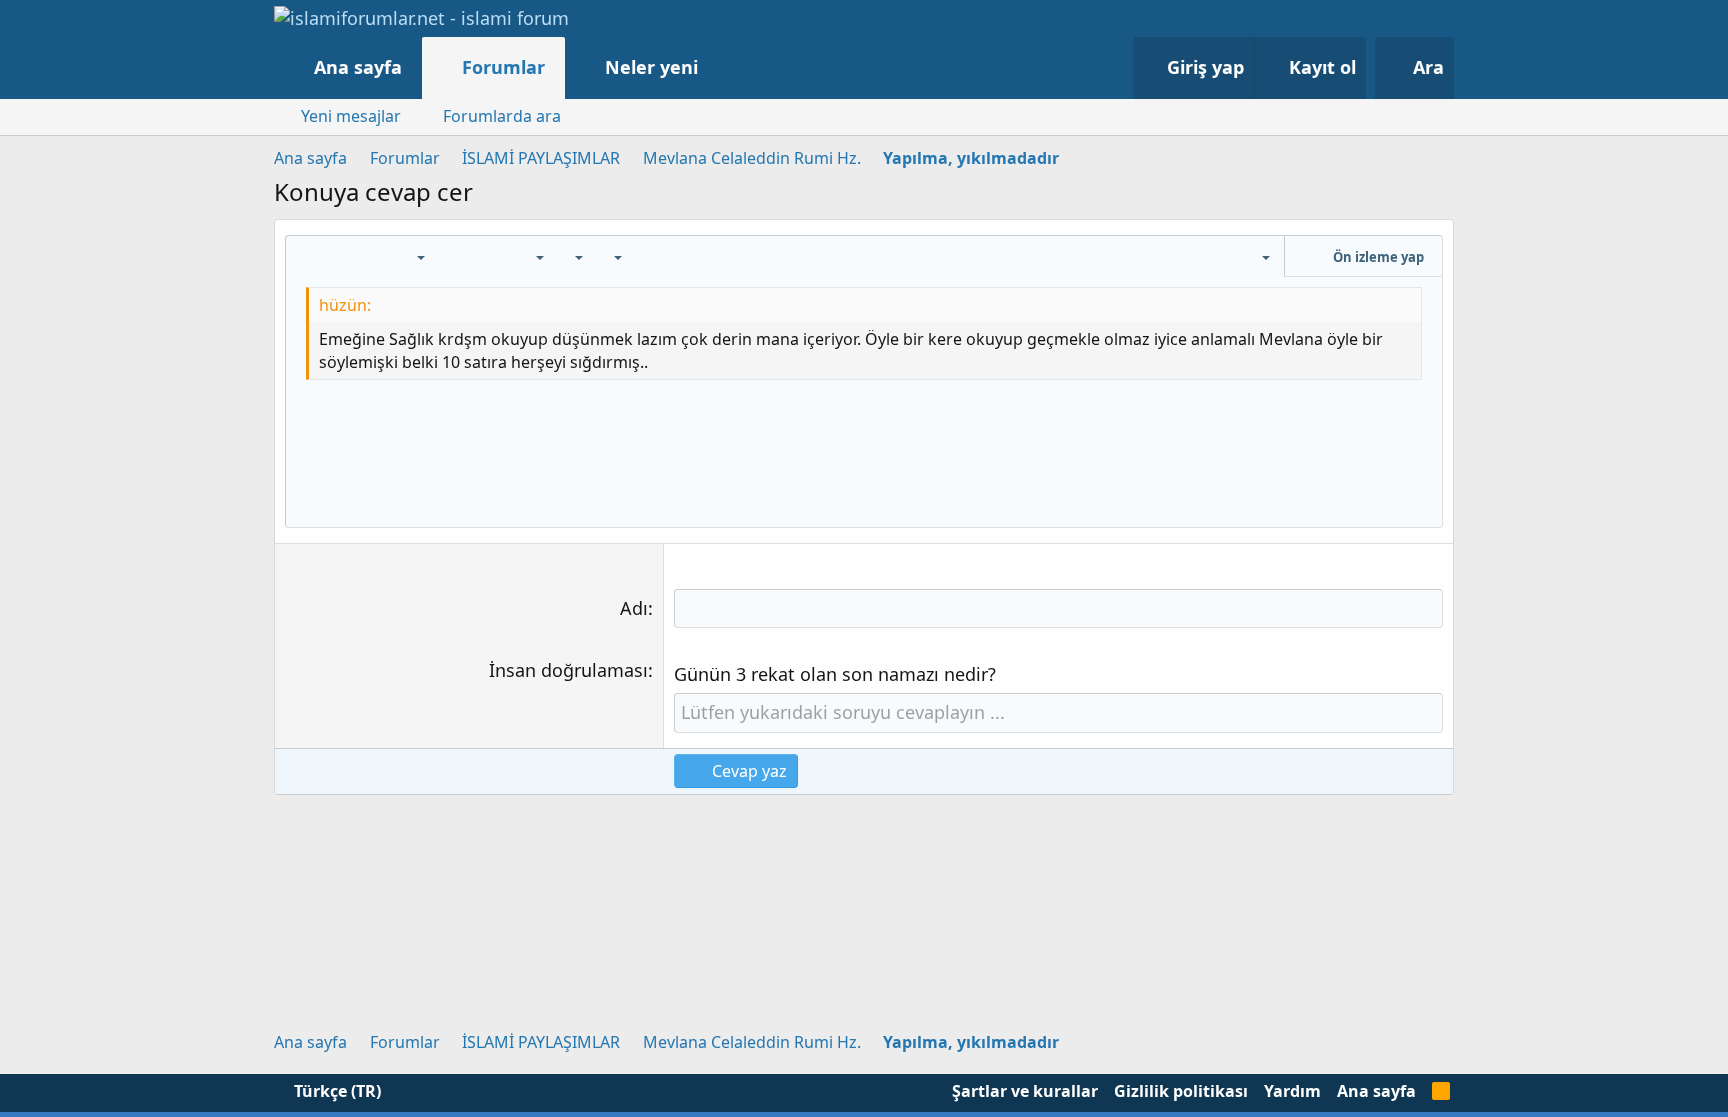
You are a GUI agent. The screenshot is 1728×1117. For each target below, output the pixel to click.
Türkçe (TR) (335, 1091)
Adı (634, 608)
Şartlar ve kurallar (1025, 1091)
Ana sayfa (358, 67)
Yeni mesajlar (351, 116)
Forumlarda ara (502, 116)
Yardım (1292, 1091)
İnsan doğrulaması (568, 670)
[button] (718, 67)
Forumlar (503, 67)
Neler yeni (651, 67)
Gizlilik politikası (1181, 1091)
